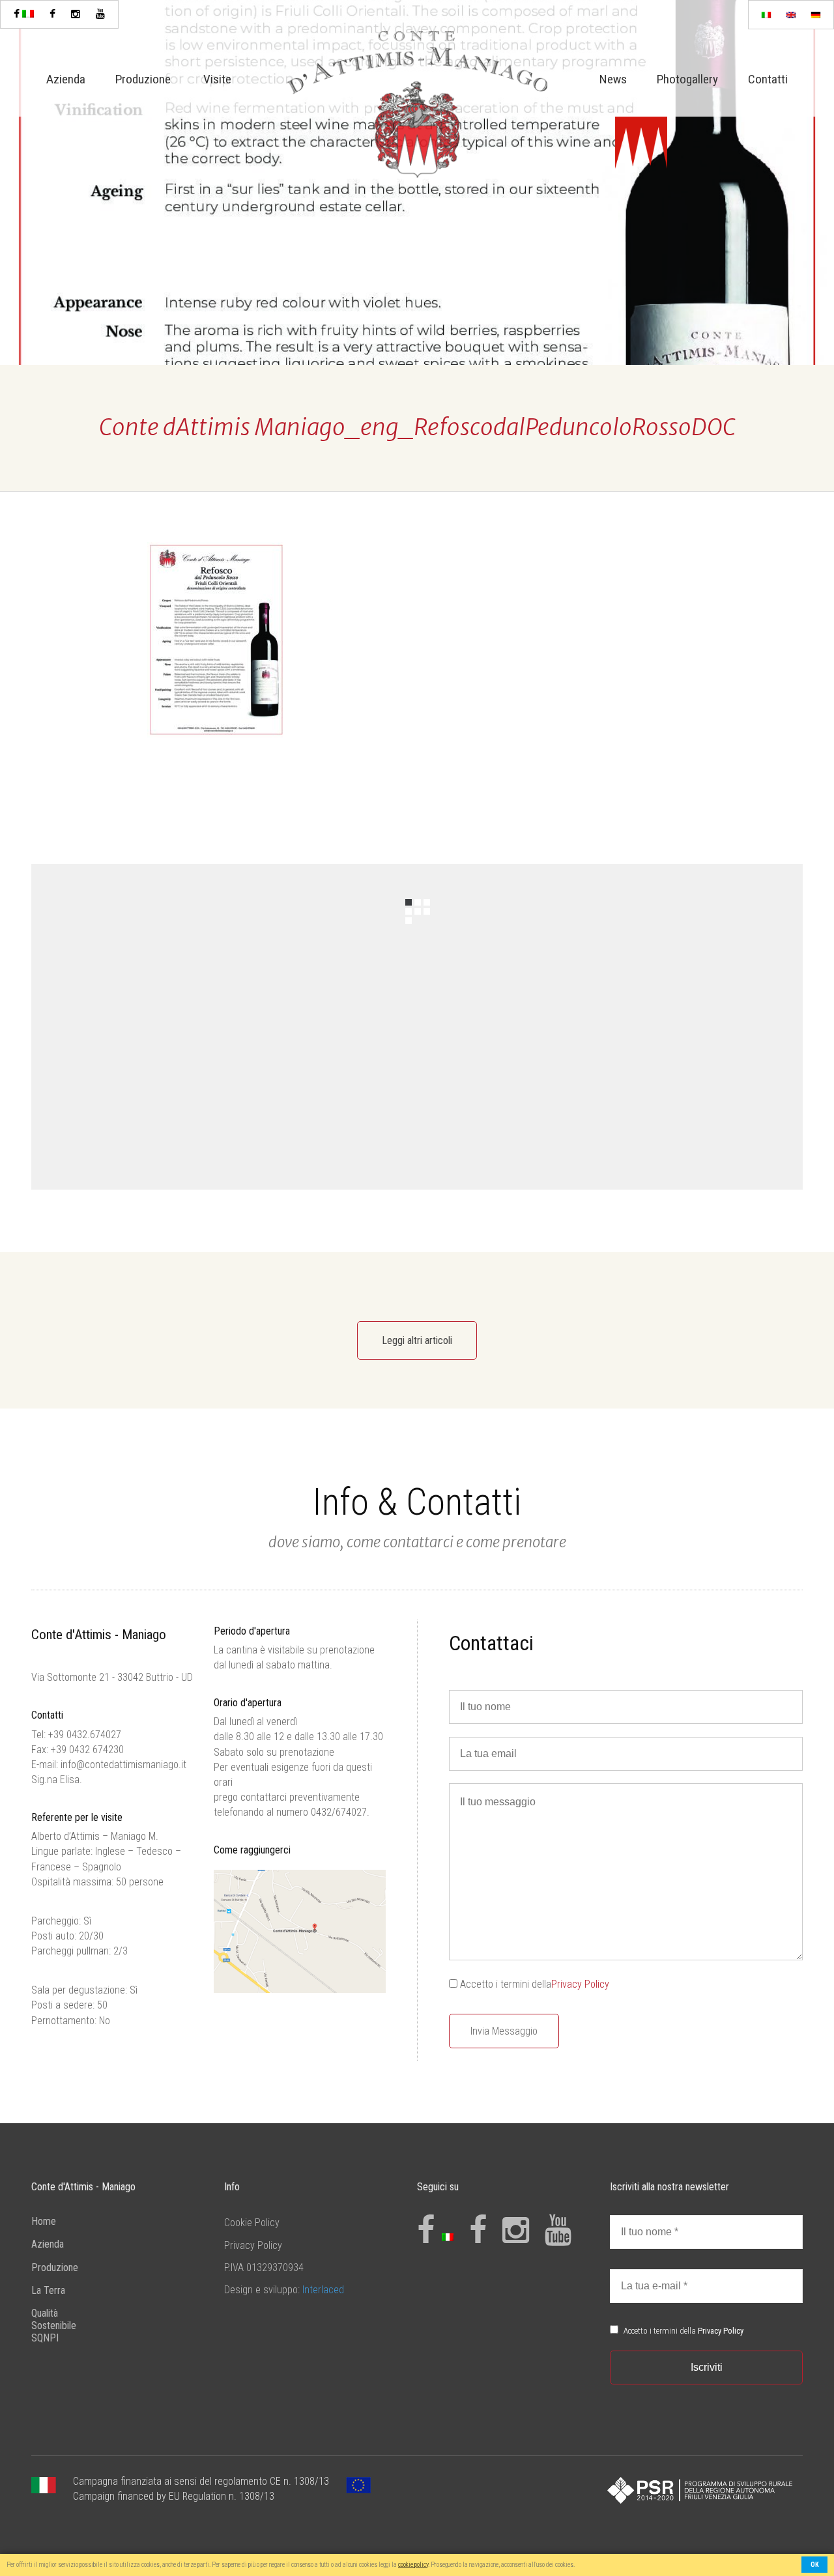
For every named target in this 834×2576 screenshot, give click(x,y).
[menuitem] (766, 15)
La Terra (48, 2290)
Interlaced (323, 2290)
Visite (217, 79)
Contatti (768, 79)
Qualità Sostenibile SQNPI (54, 2326)
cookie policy (413, 2565)
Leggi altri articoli (417, 1340)
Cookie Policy (252, 2223)
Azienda (66, 79)
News (613, 79)
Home (44, 2221)
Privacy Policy (580, 1984)
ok (815, 2565)
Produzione (143, 79)
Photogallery (687, 79)
